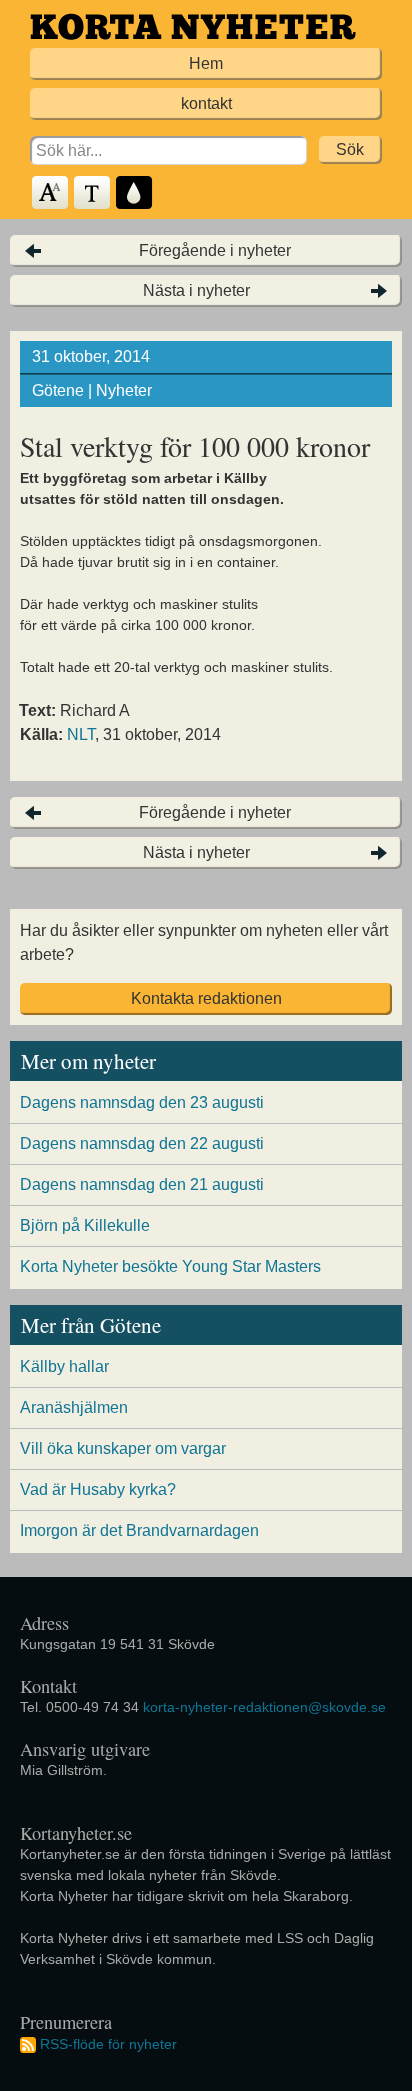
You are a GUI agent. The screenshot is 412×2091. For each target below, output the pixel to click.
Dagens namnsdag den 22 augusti (142, 1143)
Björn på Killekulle (85, 1225)
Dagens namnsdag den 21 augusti (142, 1184)
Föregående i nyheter (215, 250)
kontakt (206, 103)
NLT (81, 734)
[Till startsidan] (193, 26)
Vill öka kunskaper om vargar (123, 1448)
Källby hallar (64, 1366)
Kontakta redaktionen (206, 998)
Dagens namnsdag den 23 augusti (142, 1102)
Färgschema (135, 193)
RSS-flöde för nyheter (108, 2044)
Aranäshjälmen (74, 1407)
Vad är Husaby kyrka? (98, 1489)
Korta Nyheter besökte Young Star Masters (170, 1266)
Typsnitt (93, 193)
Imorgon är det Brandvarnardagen (139, 1530)
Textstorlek (51, 193)
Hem (206, 63)
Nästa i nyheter (196, 290)
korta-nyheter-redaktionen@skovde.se (264, 1707)
